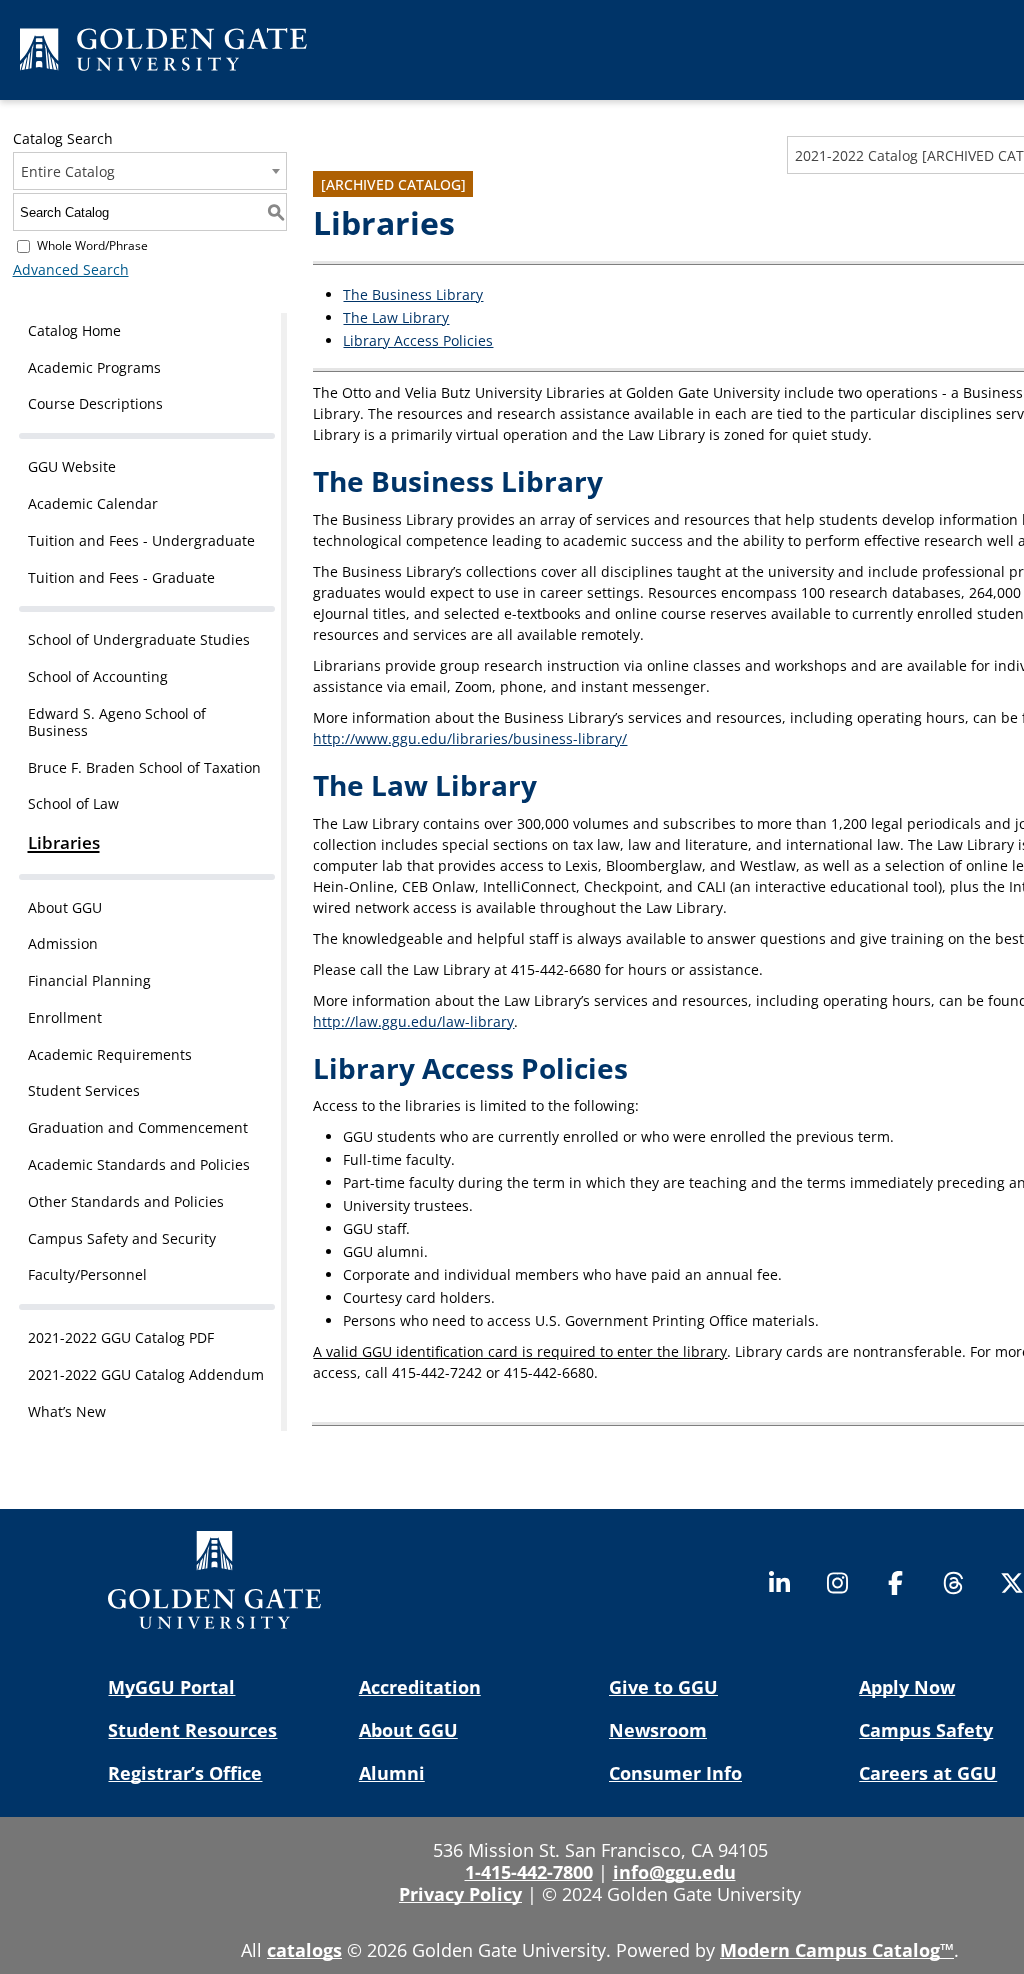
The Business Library (413, 294)
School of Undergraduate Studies (139, 639)
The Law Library (396, 317)
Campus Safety (926, 1730)
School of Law (73, 803)
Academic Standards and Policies (139, 1164)
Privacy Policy (460, 1894)
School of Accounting (98, 676)
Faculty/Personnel (87, 1274)
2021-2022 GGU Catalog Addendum (146, 1374)
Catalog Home (74, 330)
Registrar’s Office (185, 1773)
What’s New (67, 1411)
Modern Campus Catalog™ (837, 1950)
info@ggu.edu (674, 1872)
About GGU (65, 907)
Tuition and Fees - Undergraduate (141, 540)
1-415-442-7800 (529, 1872)
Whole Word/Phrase (92, 245)
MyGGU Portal (171, 1687)
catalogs (304, 1950)
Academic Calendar (93, 503)
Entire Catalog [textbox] (68, 171)
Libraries (64, 842)
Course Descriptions (95, 403)
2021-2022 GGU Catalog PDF (121, 1337)
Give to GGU (663, 1687)
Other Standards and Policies (126, 1201)
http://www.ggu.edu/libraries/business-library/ (470, 738)
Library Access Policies (418, 340)
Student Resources (192, 1730)
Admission (63, 943)
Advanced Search (71, 269)
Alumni (392, 1773)
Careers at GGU (928, 1773)
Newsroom (658, 1730)
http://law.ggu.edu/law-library (413, 1021)
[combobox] (150, 171)
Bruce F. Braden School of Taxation (144, 767)
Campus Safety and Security (122, 1238)
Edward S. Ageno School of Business (117, 722)
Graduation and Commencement (138, 1127)
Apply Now (907, 1687)
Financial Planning (89, 980)
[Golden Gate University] (163, 53)
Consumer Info (675, 1773)
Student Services (84, 1090)
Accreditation (420, 1687)
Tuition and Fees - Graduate (121, 577)
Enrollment (65, 1017)
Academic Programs (94, 367)
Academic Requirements (110, 1054)
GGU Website (72, 466)
